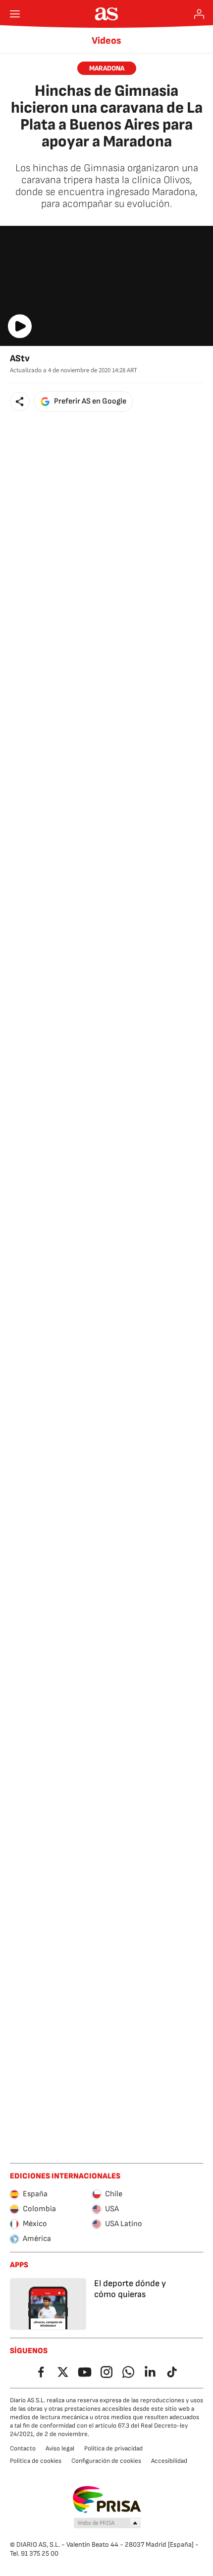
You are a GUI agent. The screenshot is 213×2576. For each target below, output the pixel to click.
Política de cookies (36, 2461)
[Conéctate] (199, 14)
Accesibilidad (169, 2461)
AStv (20, 359)
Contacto (23, 2448)
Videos (106, 41)
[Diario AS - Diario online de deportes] (107, 14)
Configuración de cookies (106, 2461)
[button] (20, 402)
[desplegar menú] (15, 14)
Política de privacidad (113, 2448)
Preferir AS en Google (90, 401)
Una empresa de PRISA (107, 2500)
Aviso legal (60, 2448)
